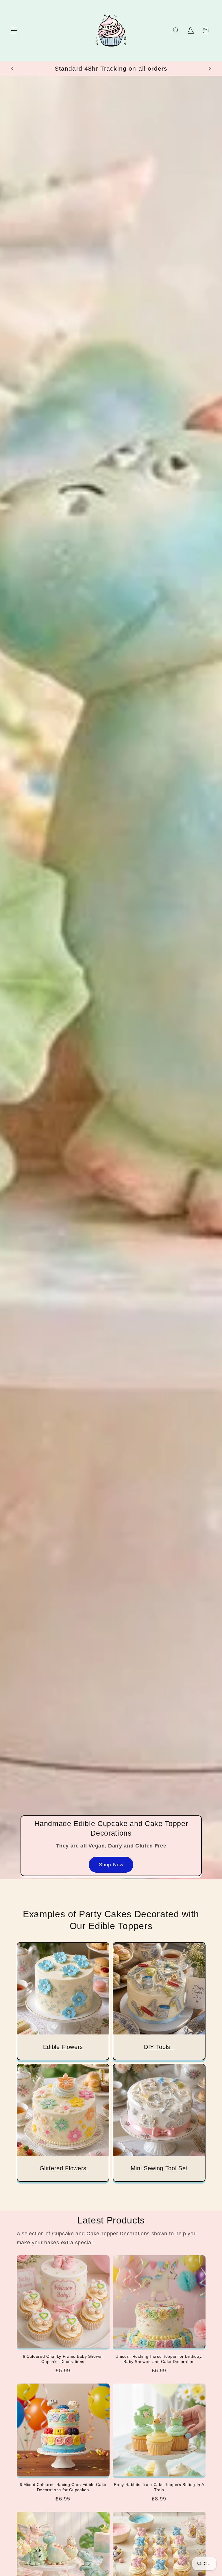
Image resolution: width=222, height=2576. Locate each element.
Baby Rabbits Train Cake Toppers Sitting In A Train (159, 2487)
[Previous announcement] (12, 69)
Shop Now (111, 1865)
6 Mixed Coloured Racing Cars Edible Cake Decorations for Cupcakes (63, 2487)
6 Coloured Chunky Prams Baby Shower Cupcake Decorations (63, 2359)
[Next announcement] (210, 69)
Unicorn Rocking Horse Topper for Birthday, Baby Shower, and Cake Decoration (159, 2359)
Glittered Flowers (63, 2168)
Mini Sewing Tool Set (159, 2168)
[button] (14, 31)
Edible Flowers (63, 2047)
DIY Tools (159, 2047)
